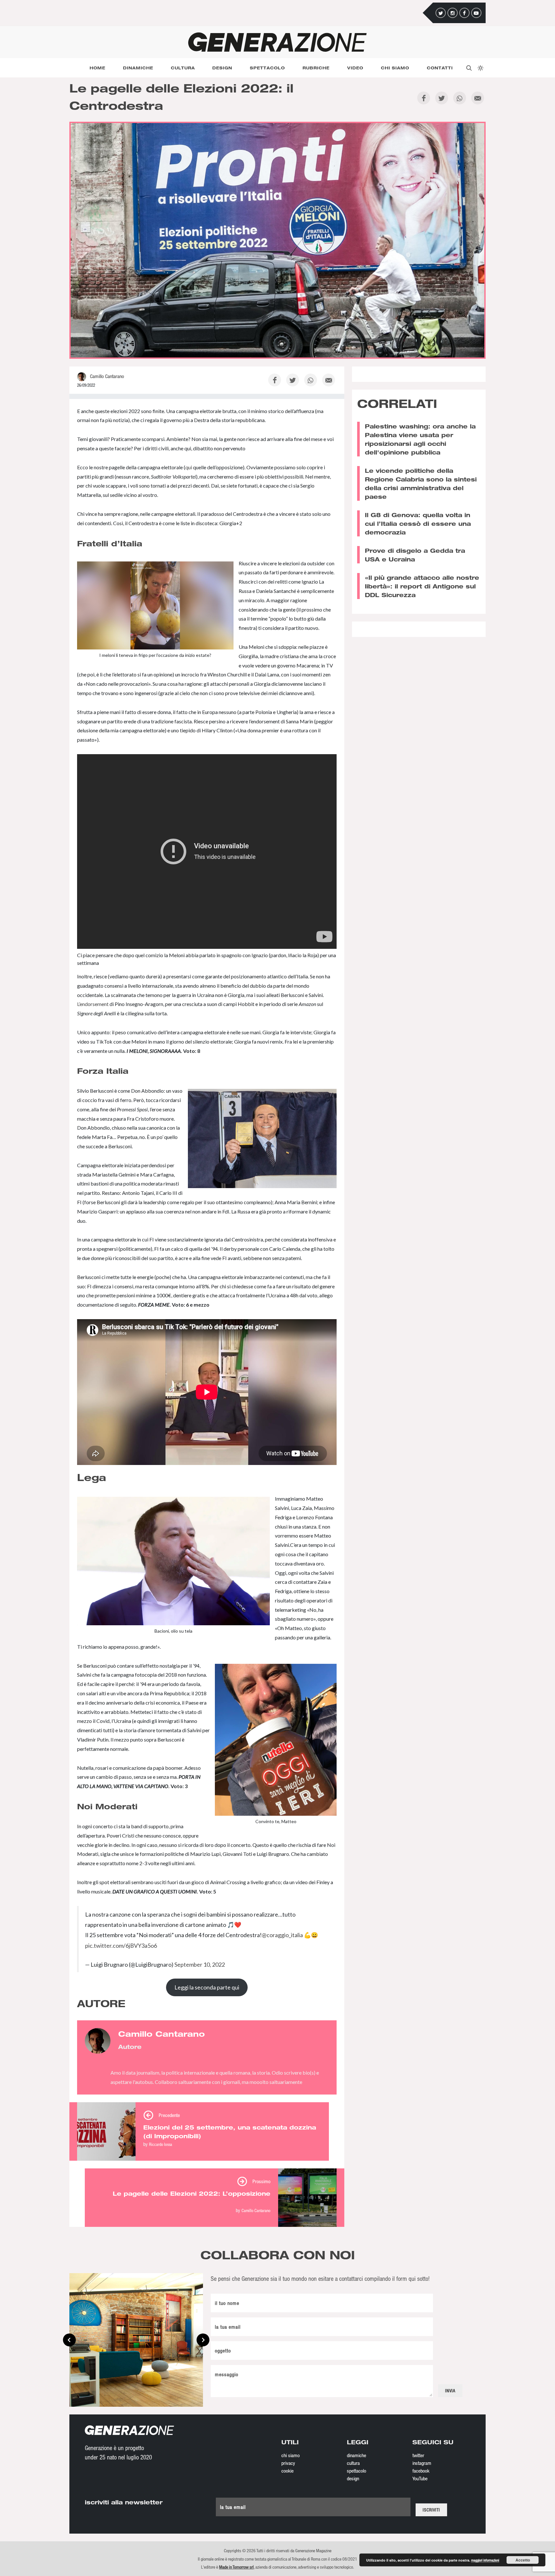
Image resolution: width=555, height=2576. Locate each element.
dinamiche (357, 2455)
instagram (422, 2463)
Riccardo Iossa (161, 2144)
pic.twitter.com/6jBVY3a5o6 (121, 1945)
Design (222, 68)
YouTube (420, 2478)
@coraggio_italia (282, 1935)
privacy (288, 2463)
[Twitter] (441, 13)
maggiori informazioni (485, 2560)
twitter (418, 2455)
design (353, 2478)
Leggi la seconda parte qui (207, 1987)
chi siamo (291, 2455)
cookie (287, 2471)
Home (97, 68)
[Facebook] (464, 13)
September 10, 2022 (200, 1964)
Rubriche (316, 68)
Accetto (523, 2560)
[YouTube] (476, 13)
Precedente (169, 2115)
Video (355, 68)
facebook (421, 2471)
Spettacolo (267, 68)
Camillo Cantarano (256, 2210)
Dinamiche (138, 68)
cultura (353, 2463)
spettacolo (357, 2471)
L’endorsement (93, 1004)
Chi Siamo (395, 68)
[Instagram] (453, 13)
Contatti (440, 68)
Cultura (183, 68)
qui (189, 467)
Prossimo (261, 2181)
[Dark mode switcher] (480, 68)
